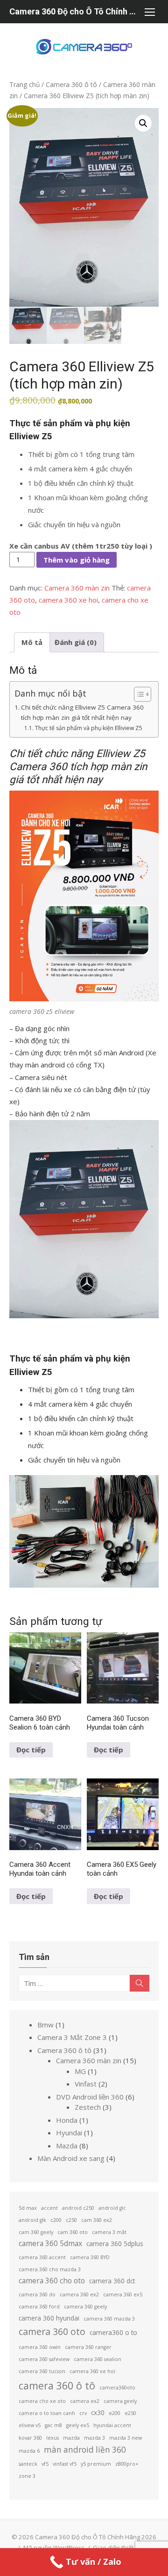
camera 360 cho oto (52, 2281)
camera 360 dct (112, 2281)
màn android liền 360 (85, 2450)
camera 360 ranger (88, 2347)
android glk (32, 2220)
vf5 (45, 2464)
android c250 (78, 2208)
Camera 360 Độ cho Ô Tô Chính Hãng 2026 (75, 11)
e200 (115, 2413)
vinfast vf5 (65, 2464)
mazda (71, 2438)
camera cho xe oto (42, 2401)
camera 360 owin (40, 2347)
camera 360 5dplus (115, 2244)
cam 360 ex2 (97, 2220)
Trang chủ (24, 84)
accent (49, 2208)
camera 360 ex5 (123, 2294)
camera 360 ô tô (57, 2385)
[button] (143, 123)
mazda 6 (29, 2451)
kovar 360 (30, 2438)
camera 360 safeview (44, 2359)
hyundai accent (112, 2425)
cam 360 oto (73, 2232)
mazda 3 (94, 2438)
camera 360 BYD (90, 2257)
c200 (56, 2220)
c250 (71, 2220)
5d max (28, 2208)
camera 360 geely (85, 2307)
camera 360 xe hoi (68, 600)
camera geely (120, 2401)
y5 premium (96, 2464)
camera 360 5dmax (50, 2243)
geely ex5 (78, 2425)
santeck (28, 2464)
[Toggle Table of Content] (138, 694)
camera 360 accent (42, 2257)
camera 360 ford (39, 2307)
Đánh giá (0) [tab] (76, 642)
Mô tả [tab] (32, 642)
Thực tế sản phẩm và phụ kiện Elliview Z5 (88, 728)
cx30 (98, 2412)
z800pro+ (127, 2464)
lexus (52, 2438)
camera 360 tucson (42, 2371)
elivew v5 (30, 2425)
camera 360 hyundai (49, 2318)
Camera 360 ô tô (71, 84)
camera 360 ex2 (79, 2294)
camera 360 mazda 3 (109, 2319)
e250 (130, 2413)
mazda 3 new (126, 2438)
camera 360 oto (52, 2331)
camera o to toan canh (47, 2413)
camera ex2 (85, 2401)
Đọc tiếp (31, 1750)
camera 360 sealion (98, 2359)
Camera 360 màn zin (77, 588)
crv (83, 2413)
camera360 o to (113, 2332)
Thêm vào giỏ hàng (77, 560)
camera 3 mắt (109, 2232)
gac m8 (53, 2425)
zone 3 (27, 2476)
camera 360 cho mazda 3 (50, 2269)
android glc (112, 2208)
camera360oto (117, 2388)
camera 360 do (37, 2294)
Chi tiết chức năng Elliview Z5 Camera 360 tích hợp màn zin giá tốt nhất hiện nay (82, 712)
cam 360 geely (36, 2232)
